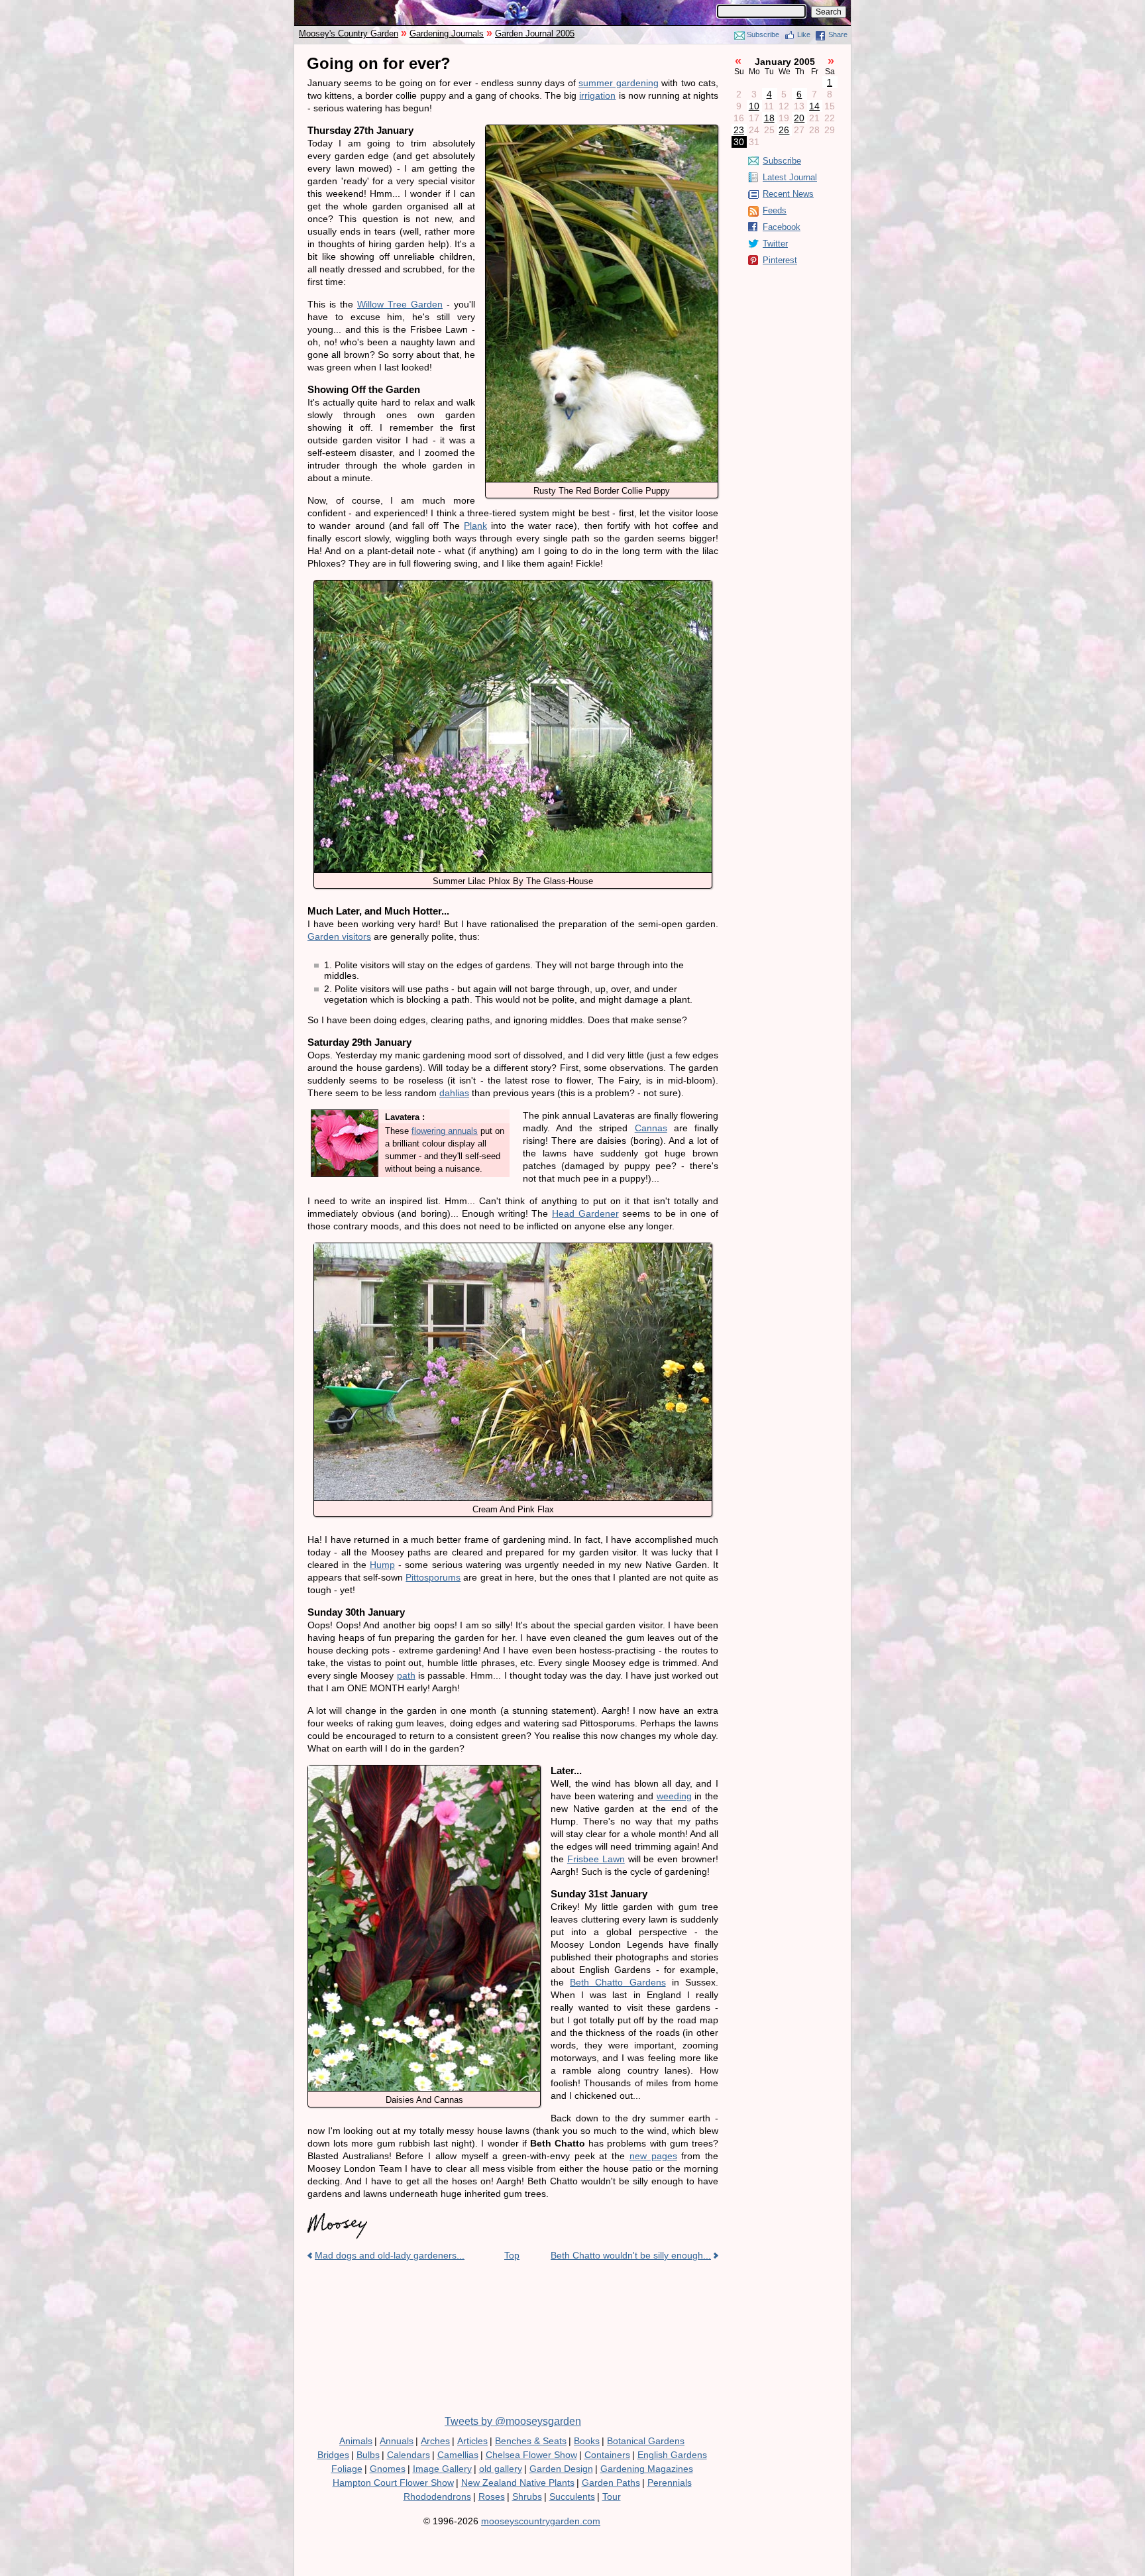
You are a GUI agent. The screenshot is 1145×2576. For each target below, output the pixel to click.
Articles (472, 2441)
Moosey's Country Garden (349, 33)
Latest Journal (790, 177)
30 (739, 142)
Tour (612, 2496)
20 (799, 118)
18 (769, 118)
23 (739, 130)
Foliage (347, 2469)
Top (512, 2255)
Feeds (775, 210)
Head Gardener (585, 1213)
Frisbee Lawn (596, 1859)
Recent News (788, 194)
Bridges (333, 2455)
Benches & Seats (531, 2441)
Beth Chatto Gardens (618, 1982)
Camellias (458, 2455)
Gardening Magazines (647, 2469)
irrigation (597, 95)
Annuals (397, 2441)
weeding (674, 1796)
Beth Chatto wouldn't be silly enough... (631, 2255)
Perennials (670, 2483)
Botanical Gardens (646, 2441)
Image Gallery (442, 2469)
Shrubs (527, 2496)
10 (754, 106)
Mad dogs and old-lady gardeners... (390, 2255)
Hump (382, 1565)
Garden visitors (339, 936)
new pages (653, 2156)
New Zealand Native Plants (518, 2483)
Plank (475, 526)
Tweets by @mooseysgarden (513, 2421)
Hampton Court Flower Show (393, 2483)
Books (587, 2441)
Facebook (782, 227)
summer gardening (618, 83)
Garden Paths (611, 2483)
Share (838, 34)
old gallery (501, 2469)
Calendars (409, 2455)
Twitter (775, 244)
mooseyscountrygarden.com (541, 2521)
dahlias (454, 1093)
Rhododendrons (437, 2496)
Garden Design (561, 2469)
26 (784, 130)
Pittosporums (433, 1577)
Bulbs (368, 2455)
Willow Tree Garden (400, 304)
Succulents (572, 2496)
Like (804, 34)
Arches (435, 2441)
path (406, 1675)
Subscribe (763, 34)
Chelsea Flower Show (531, 2455)
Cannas (651, 1128)
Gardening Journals (447, 33)
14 (814, 106)
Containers (607, 2455)
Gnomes (388, 2469)
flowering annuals (445, 1131)
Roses (492, 2496)
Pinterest (780, 260)
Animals (356, 2441)
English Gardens (672, 2455)
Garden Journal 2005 (535, 33)
